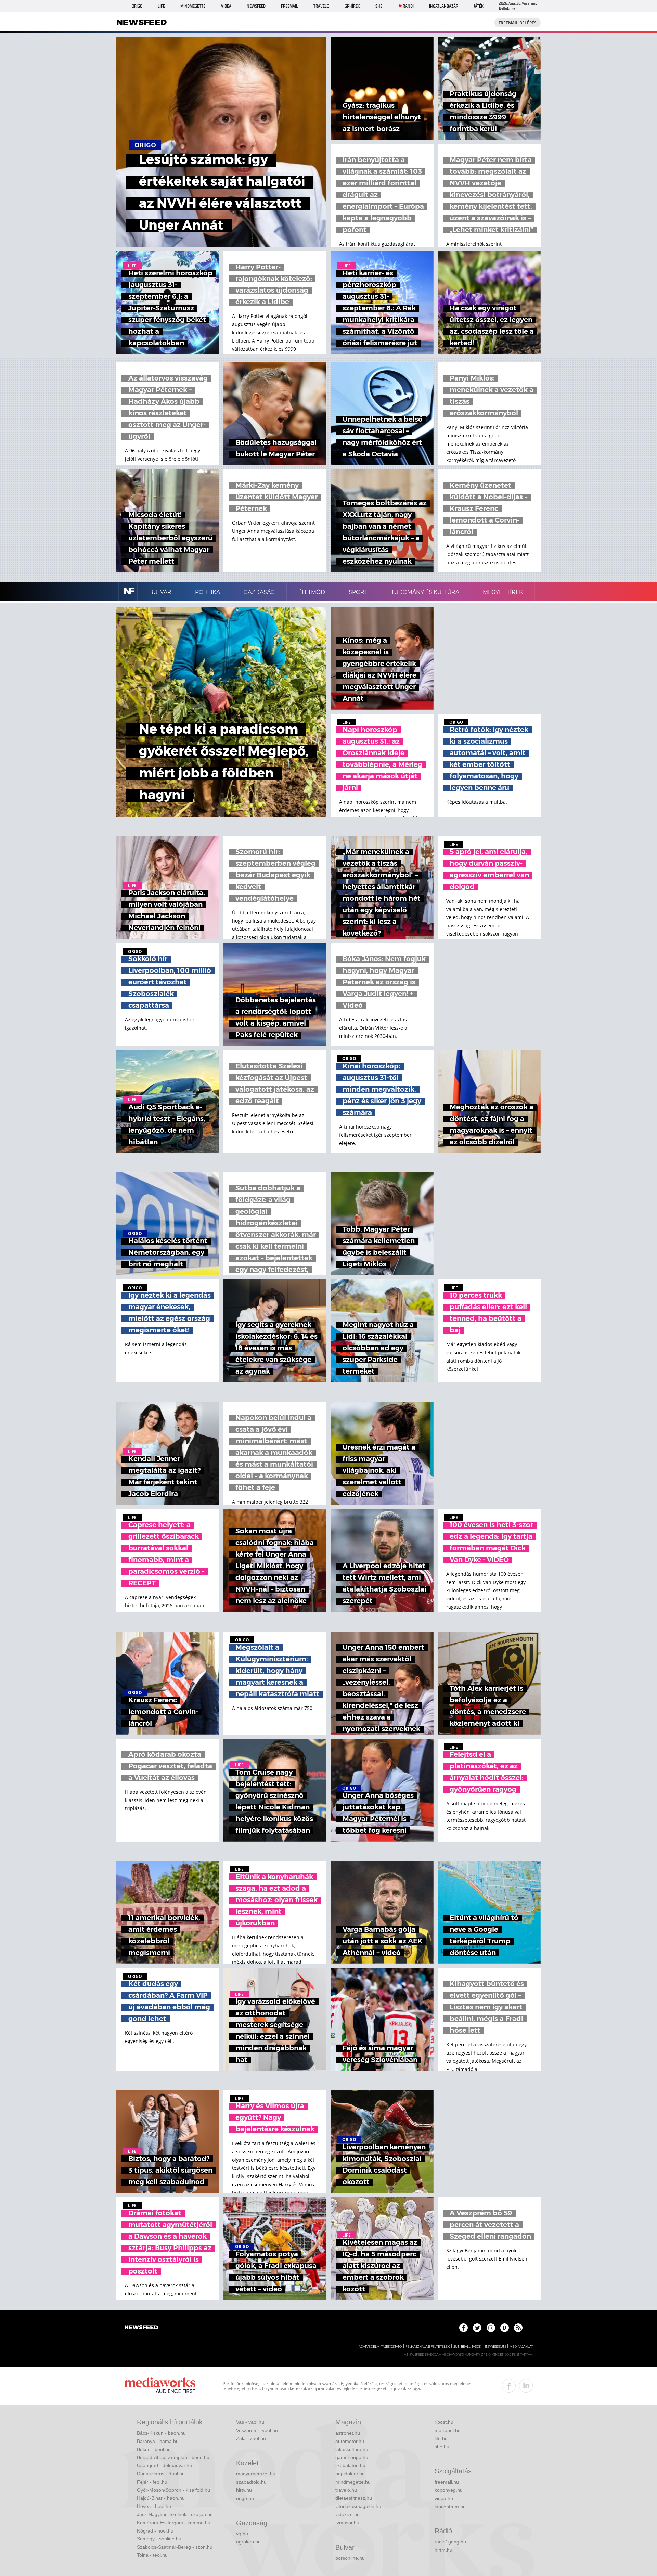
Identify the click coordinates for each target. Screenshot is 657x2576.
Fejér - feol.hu (152, 2482)
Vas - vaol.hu (250, 2422)
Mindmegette (193, 6)
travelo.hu (346, 2490)
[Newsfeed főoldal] (141, 2328)
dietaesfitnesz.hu (354, 2498)
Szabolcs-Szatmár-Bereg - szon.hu (175, 2547)
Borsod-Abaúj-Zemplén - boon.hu (173, 2457)
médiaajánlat (521, 2347)
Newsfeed (256, 6)
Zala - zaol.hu (251, 2438)
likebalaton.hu (350, 2465)
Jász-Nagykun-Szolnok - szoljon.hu (175, 2514)
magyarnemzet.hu (256, 2474)
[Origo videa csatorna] (505, 2328)
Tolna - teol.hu (152, 2555)
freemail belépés (518, 23)
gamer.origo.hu (352, 2457)
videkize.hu (347, 2514)
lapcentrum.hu (450, 2507)
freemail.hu (447, 2482)
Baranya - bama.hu (158, 2441)
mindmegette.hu (353, 2482)
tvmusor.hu (347, 2523)
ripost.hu (444, 2422)
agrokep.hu (248, 2542)
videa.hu (444, 2498)
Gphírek (352, 6)
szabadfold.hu (251, 2482)
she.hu (442, 2447)
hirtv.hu (244, 2490)
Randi (408, 6)
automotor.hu (350, 2441)
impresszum (495, 2347)
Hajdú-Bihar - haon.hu (161, 2498)
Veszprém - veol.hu (257, 2430)
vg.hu (242, 2534)
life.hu (441, 2438)
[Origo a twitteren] (477, 2328)
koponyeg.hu (449, 2490)
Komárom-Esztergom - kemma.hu (174, 2523)
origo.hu (245, 2498)
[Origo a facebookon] (463, 2328)
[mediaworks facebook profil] (509, 2386)
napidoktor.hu (350, 2474)
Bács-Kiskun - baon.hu (161, 2433)
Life (161, 6)
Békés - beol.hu (154, 2449)
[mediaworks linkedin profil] (526, 2386)
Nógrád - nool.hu (155, 2531)
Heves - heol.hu (154, 2506)
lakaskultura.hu (352, 2449)
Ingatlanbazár (444, 6)
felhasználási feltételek (428, 2347)
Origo (137, 6)
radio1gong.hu (450, 2542)
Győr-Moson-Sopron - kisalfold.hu (173, 2490)
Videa (226, 6)
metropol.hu (448, 2430)
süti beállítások (467, 2347)
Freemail (289, 6)
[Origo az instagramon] (491, 2328)
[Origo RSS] (518, 2328)
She (379, 6)
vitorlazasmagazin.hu (358, 2506)
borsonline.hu (350, 2558)
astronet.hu (348, 2433)
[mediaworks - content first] (160, 2386)
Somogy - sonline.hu (159, 2539)
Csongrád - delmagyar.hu (164, 2465)
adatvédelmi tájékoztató (380, 2347)
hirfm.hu (443, 2550)
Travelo (321, 6)
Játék (479, 6)
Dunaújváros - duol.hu (161, 2474)
